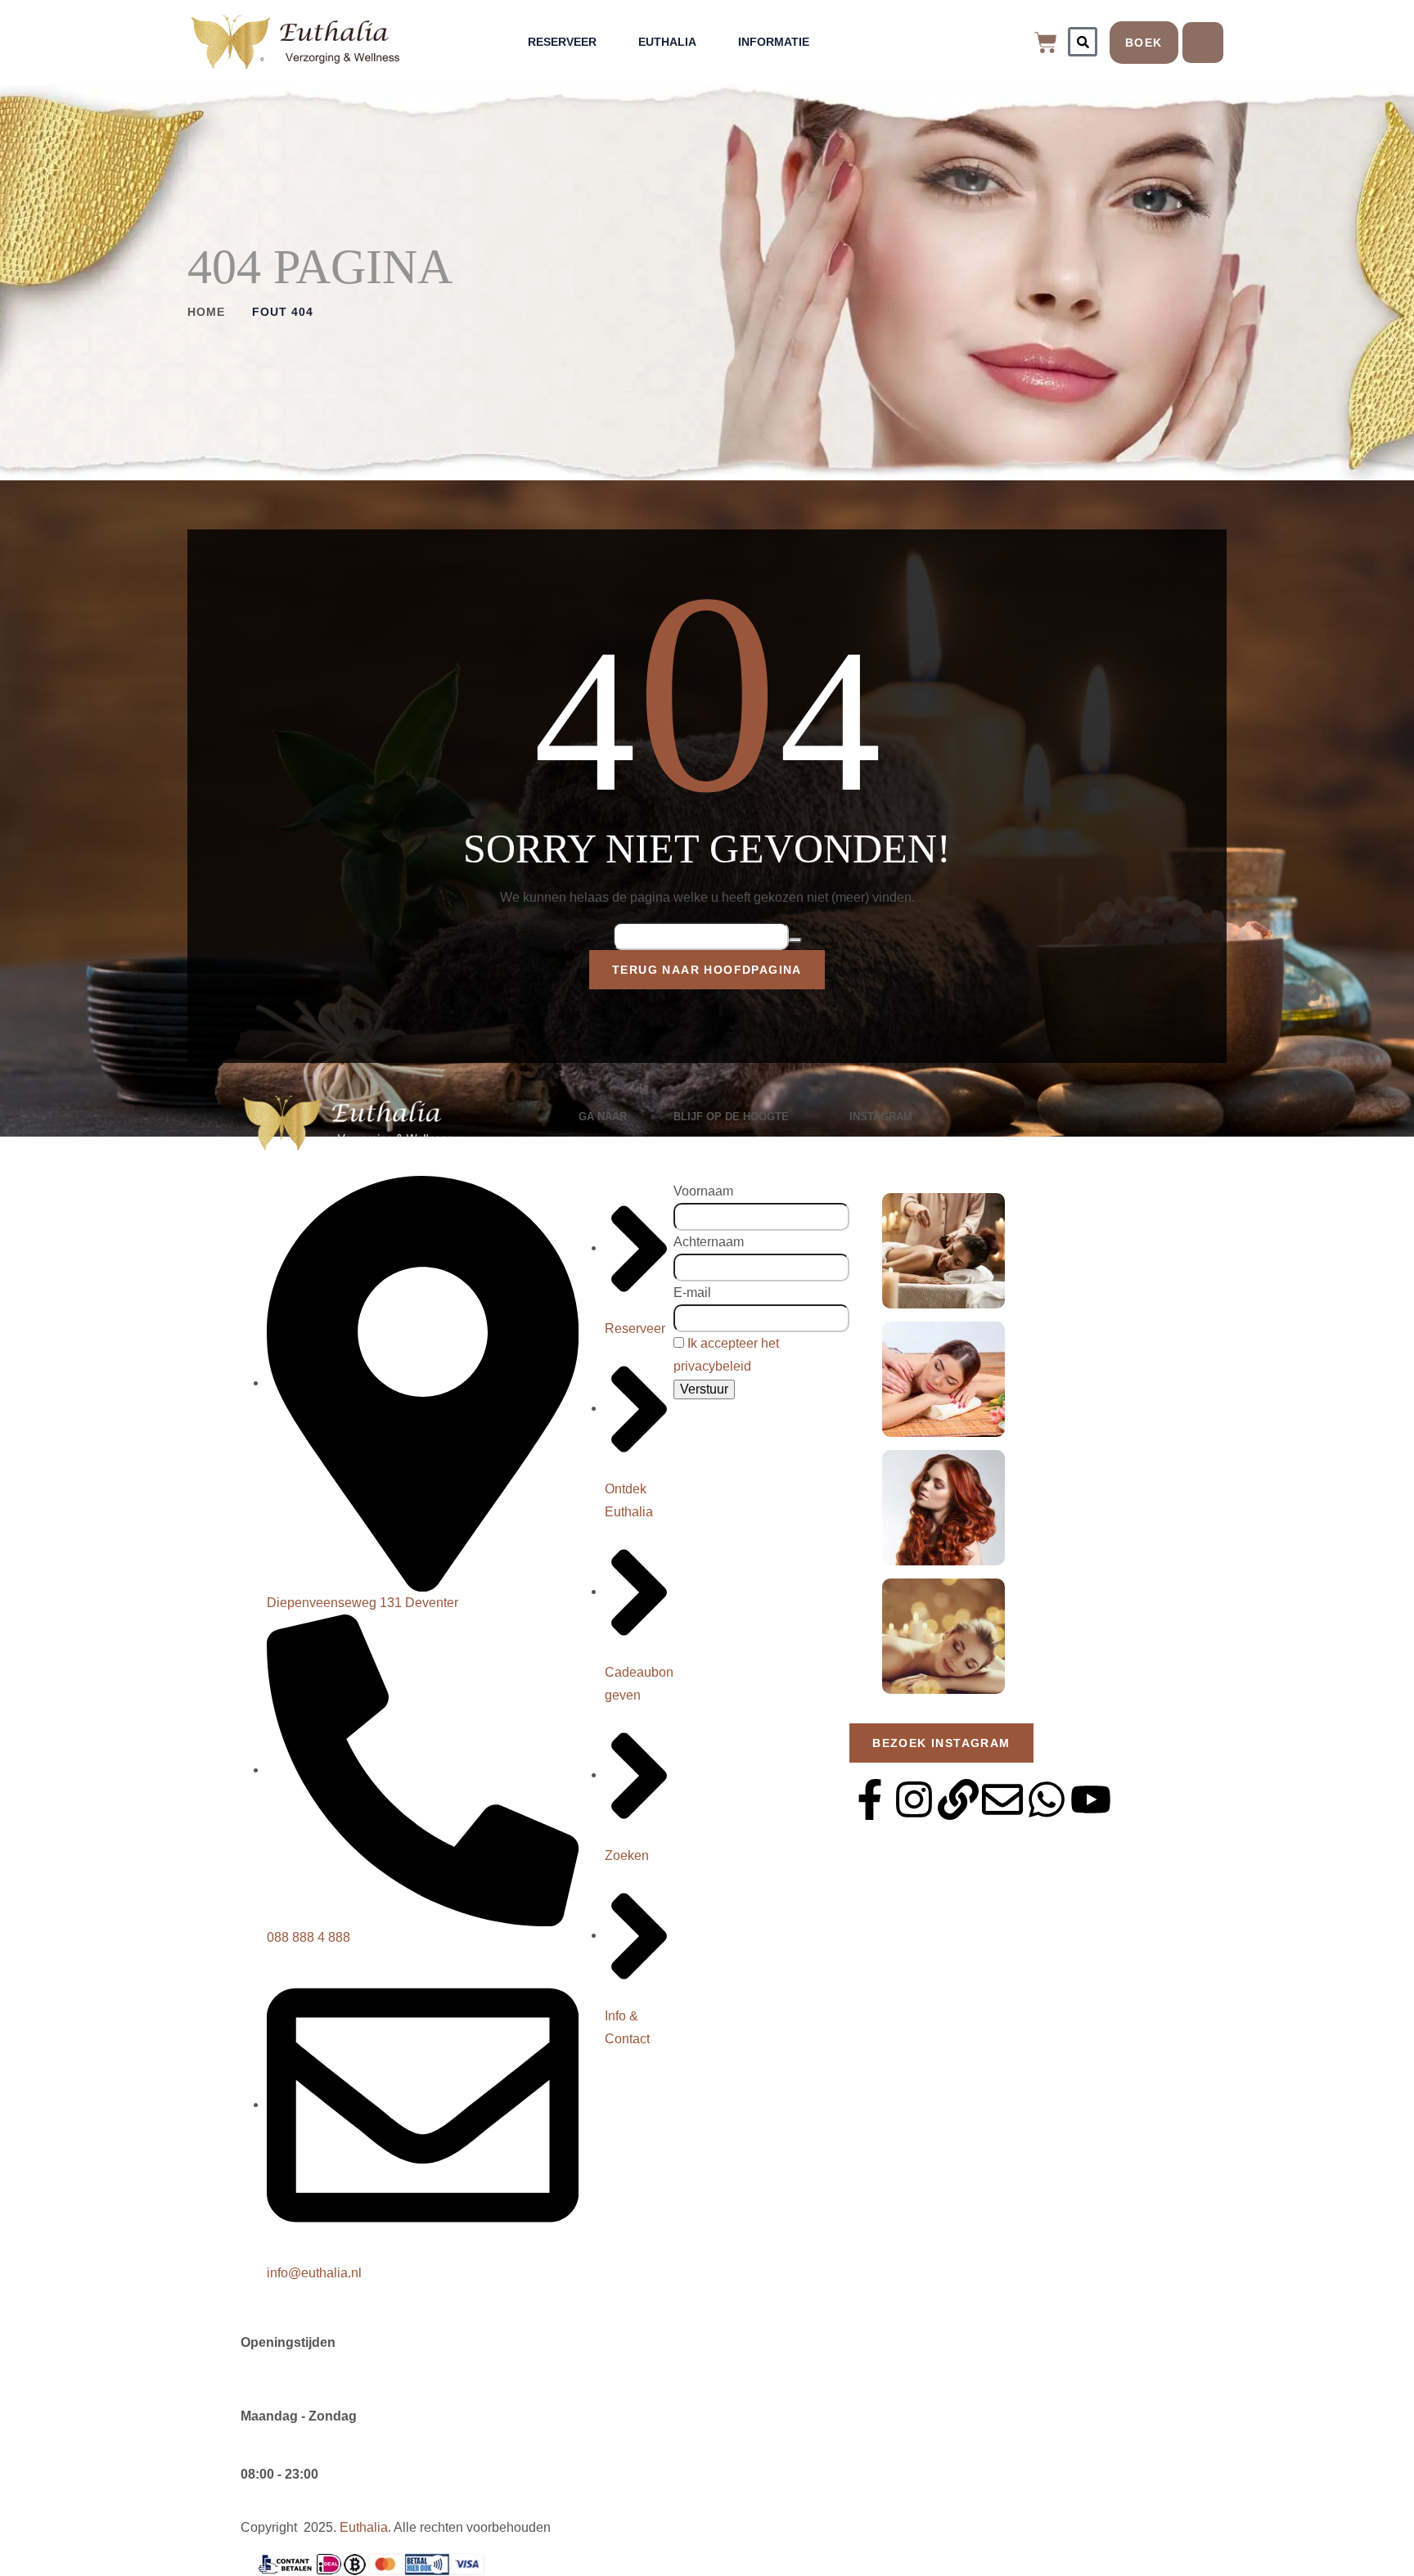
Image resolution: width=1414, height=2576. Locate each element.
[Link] (958, 1799)
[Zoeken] (1083, 42)
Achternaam (709, 1242)
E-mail (692, 1293)
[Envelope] (1002, 1799)
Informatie (774, 42)
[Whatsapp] (1047, 1799)
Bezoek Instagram (941, 1743)
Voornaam (703, 1191)
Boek (1144, 43)
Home (206, 312)
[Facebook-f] (870, 1799)
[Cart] (1046, 43)
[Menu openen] (1203, 43)
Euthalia (667, 42)
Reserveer (562, 42)
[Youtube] (1091, 1799)
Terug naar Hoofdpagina (707, 970)
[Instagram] (914, 1799)
